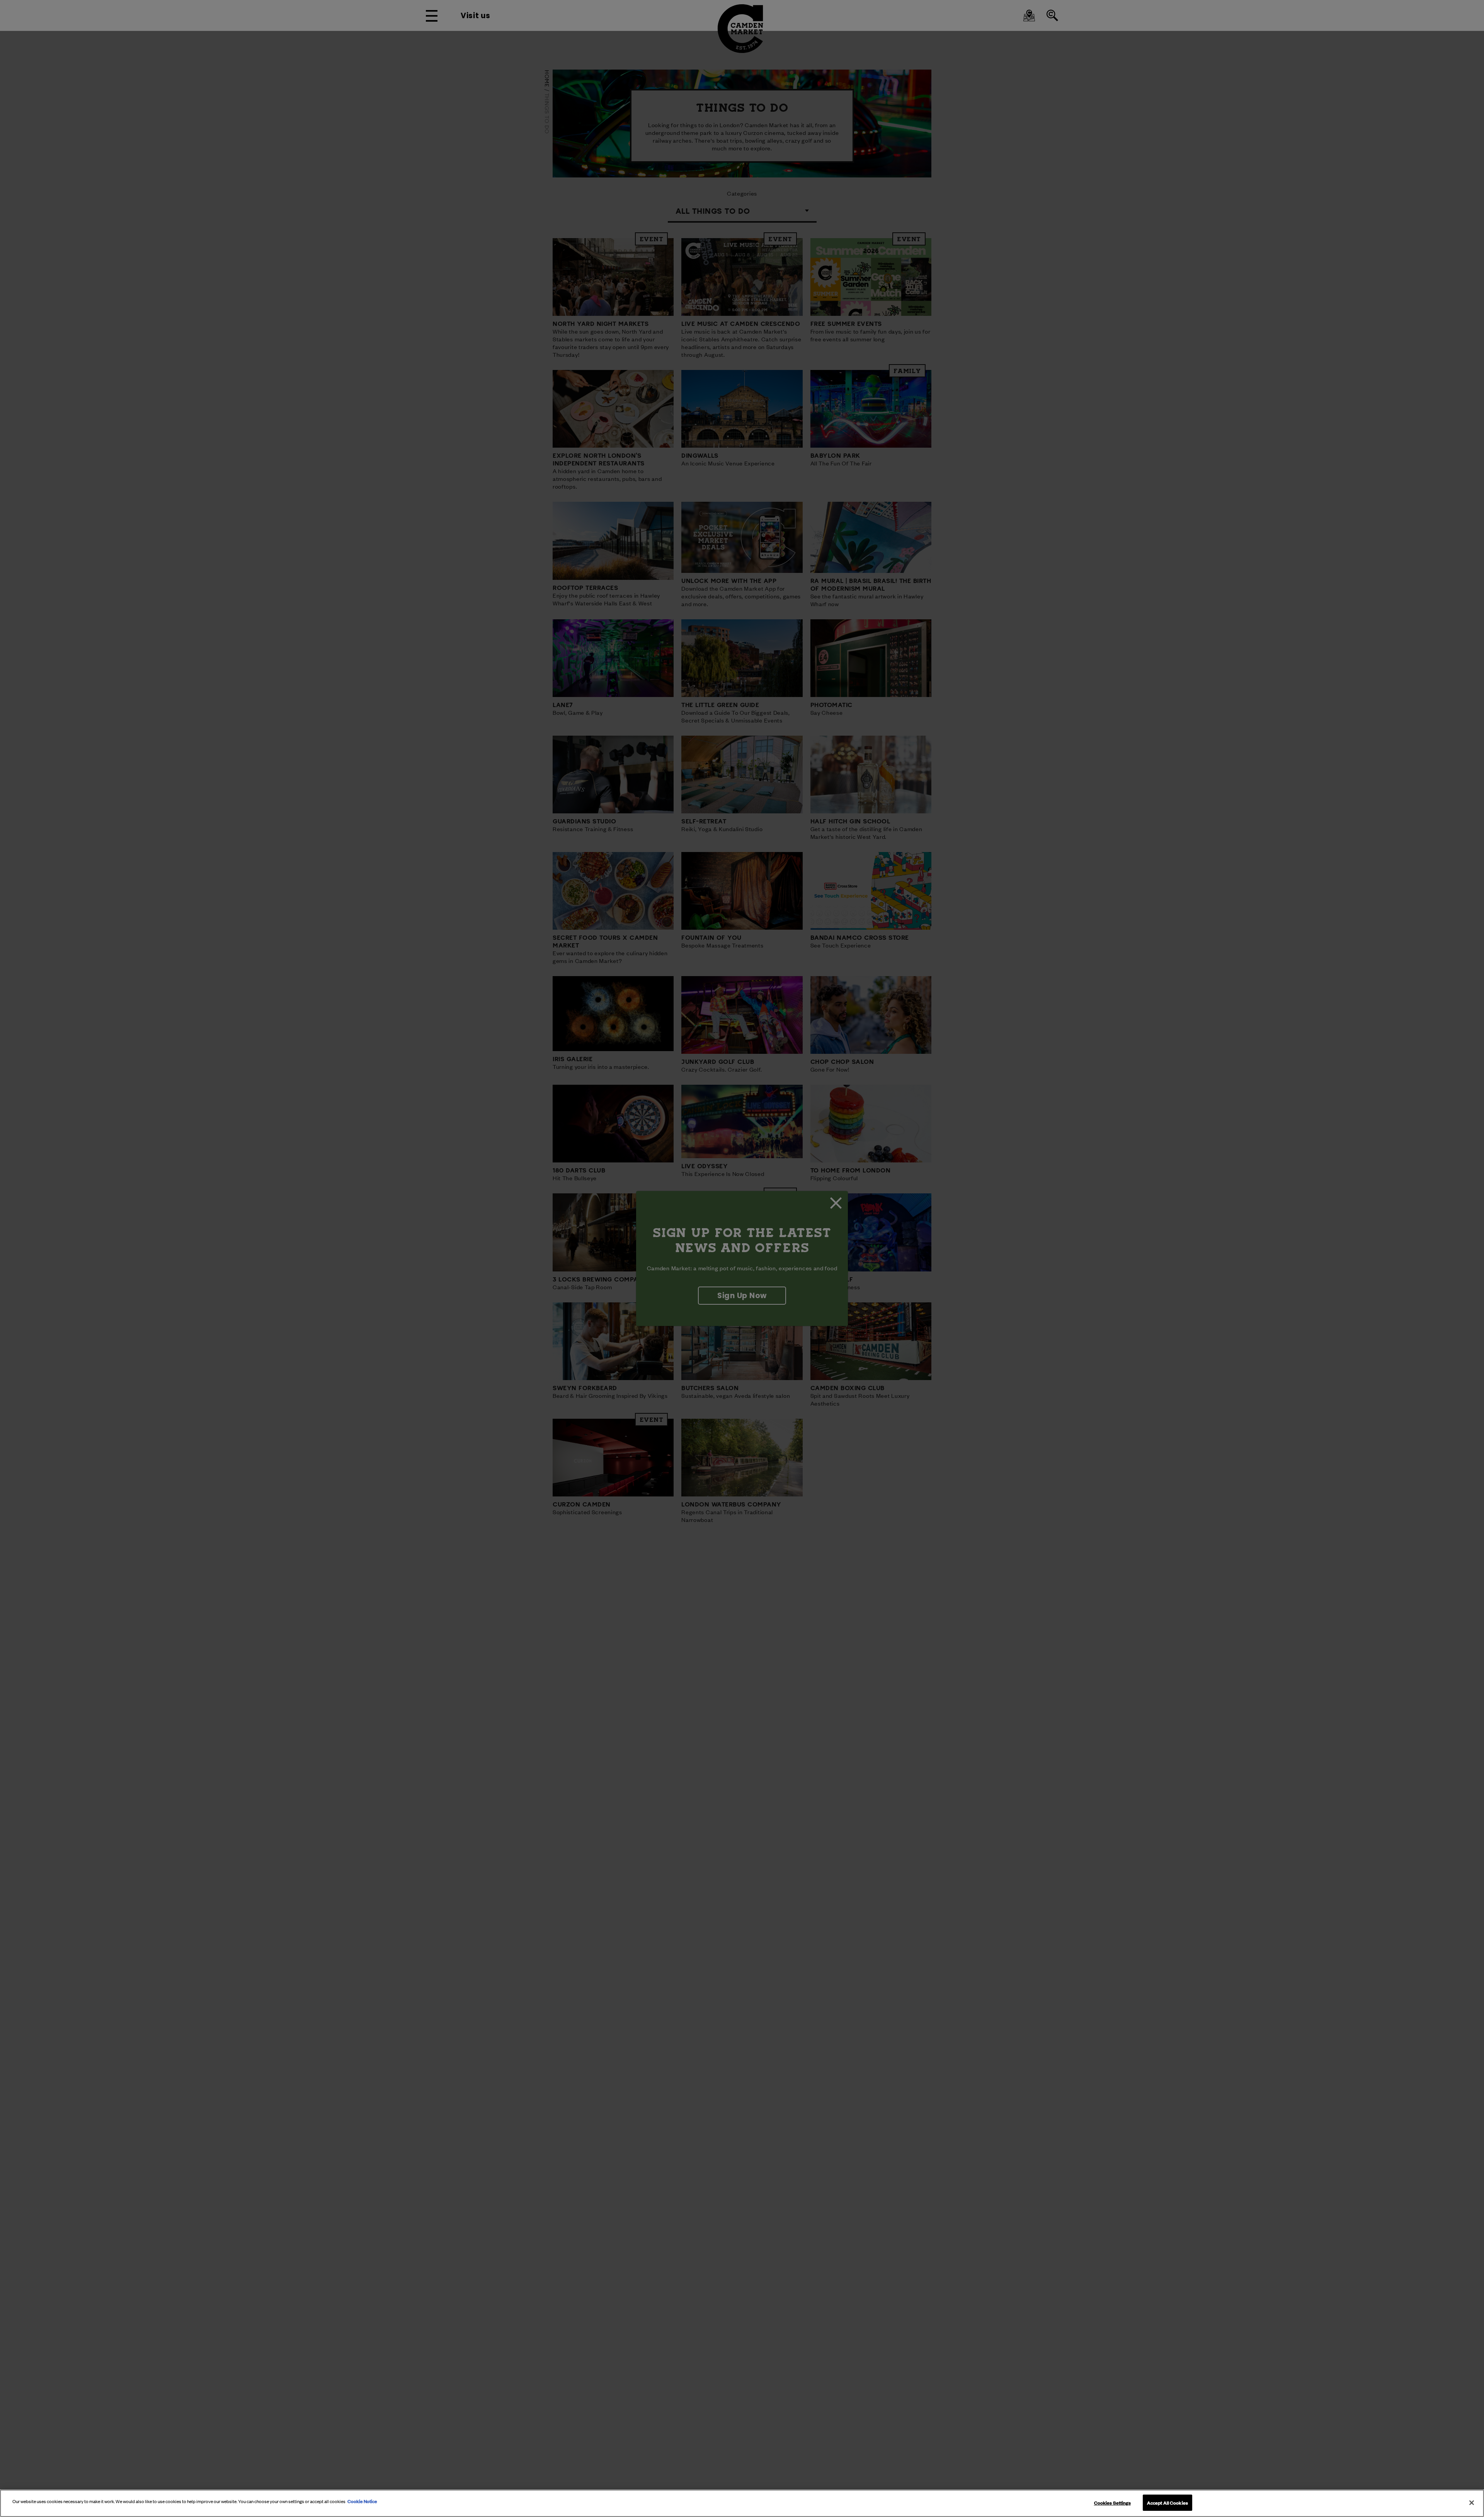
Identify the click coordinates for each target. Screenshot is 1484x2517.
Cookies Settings (1112, 2502)
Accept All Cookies (1167, 2502)
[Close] (1472, 2503)
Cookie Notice (362, 2501)
